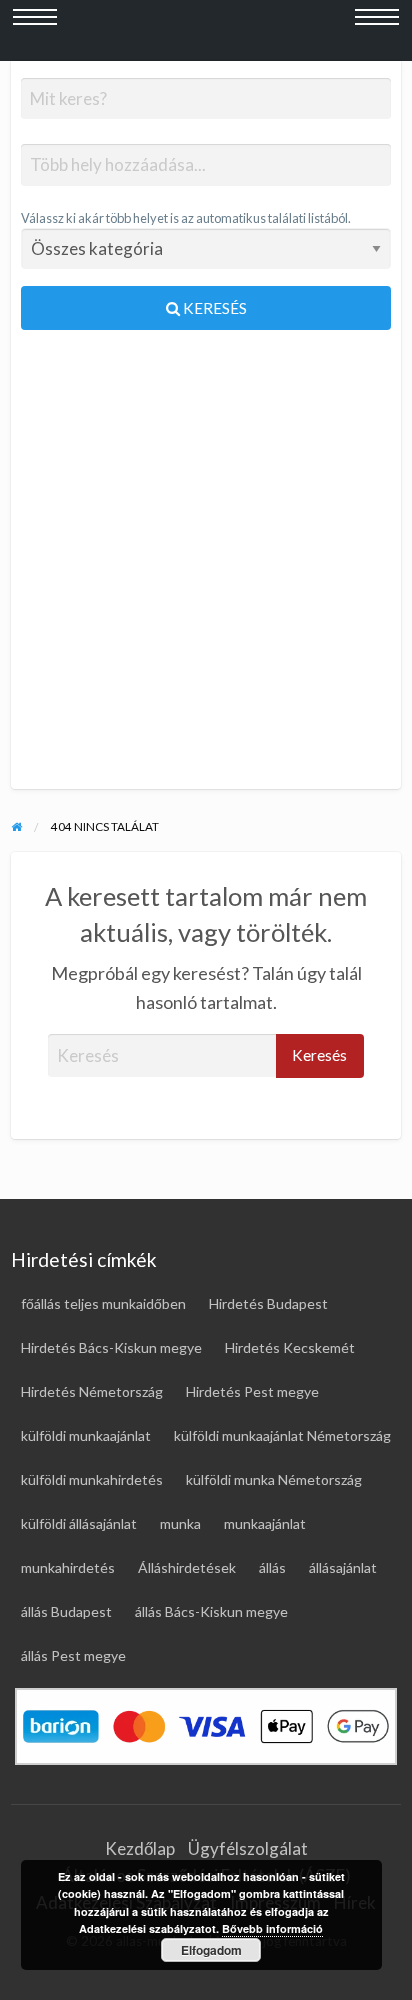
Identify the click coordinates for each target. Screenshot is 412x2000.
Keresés (213, 308)
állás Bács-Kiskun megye (211, 1611)
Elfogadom (211, 1950)
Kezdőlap (140, 1848)
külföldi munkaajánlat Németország (282, 1435)
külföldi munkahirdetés (92, 1479)
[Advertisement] (206, 568)
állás (272, 1567)
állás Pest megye (73, 1655)
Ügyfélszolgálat (248, 1848)
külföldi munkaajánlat (86, 1435)
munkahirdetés (68, 1567)
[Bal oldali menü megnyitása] (35, 31)
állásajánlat (343, 1567)
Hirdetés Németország (92, 1391)
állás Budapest (66, 1611)
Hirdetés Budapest (268, 1303)
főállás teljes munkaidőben (103, 1303)
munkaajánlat (265, 1523)
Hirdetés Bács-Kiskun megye (111, 1347)
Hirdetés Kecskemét (290, 1347)
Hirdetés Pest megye (252, 1391)
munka (180, 1523)
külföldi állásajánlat (79, 1523)
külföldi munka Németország (274, 1479)
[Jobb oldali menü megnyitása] (377, 31)
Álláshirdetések (187, 1567)
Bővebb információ (272, 1928)
